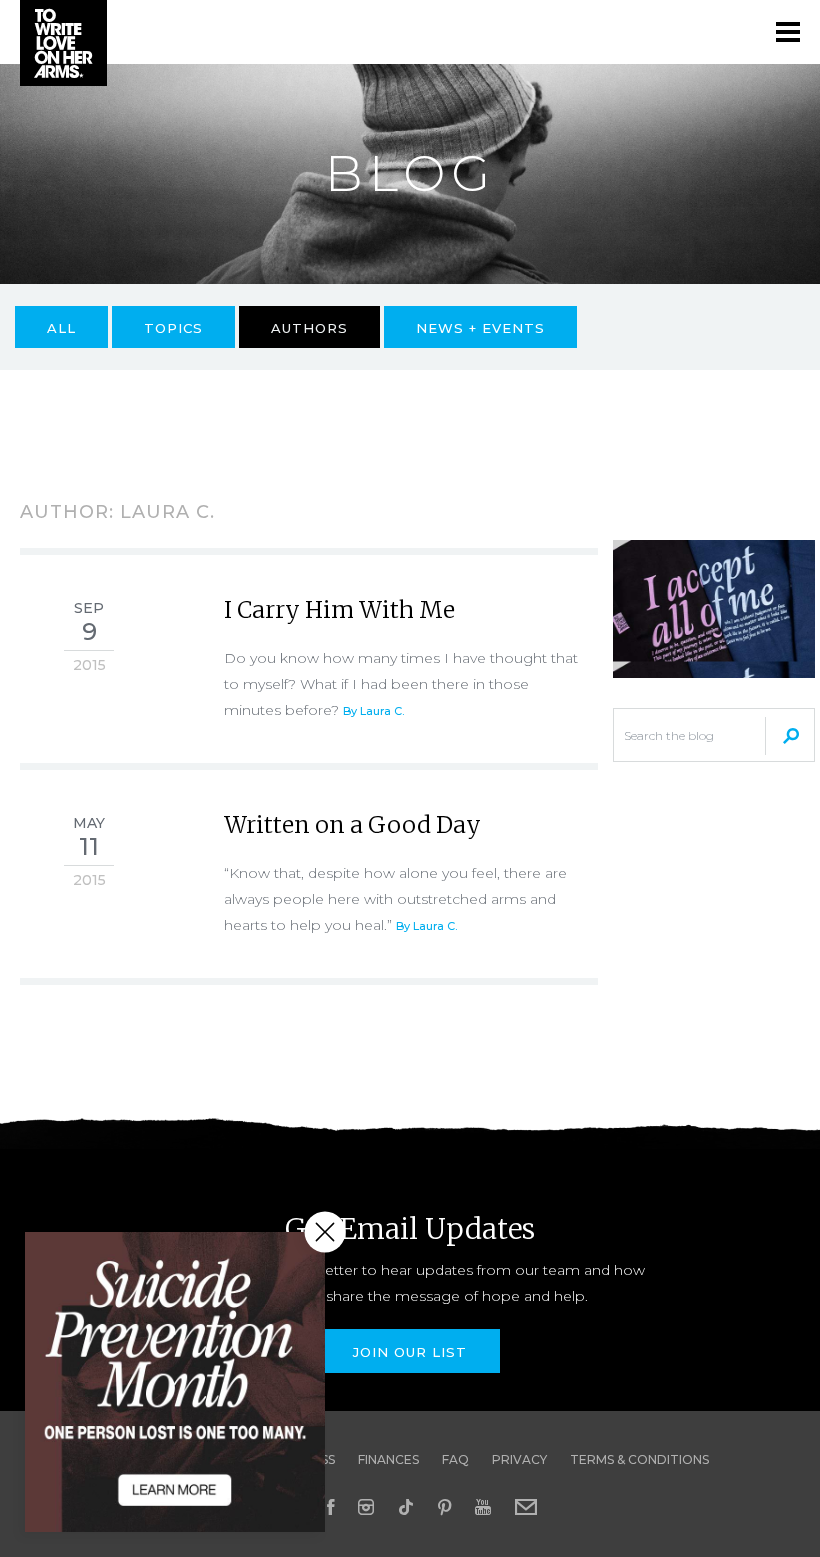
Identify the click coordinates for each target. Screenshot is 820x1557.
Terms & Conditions (639, 1459)
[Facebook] (330, 1507)
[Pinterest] (444, 1507)
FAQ (455, 1459)
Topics (173, 328)
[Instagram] (366, 1507)
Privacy (519, 1459)
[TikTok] (406, 1507)
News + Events (480, 328)
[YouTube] (483, 1507)
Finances (388, 1459)
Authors (309, 328)
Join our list (410, 1352)
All (61, 328)
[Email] (526, 1507)
